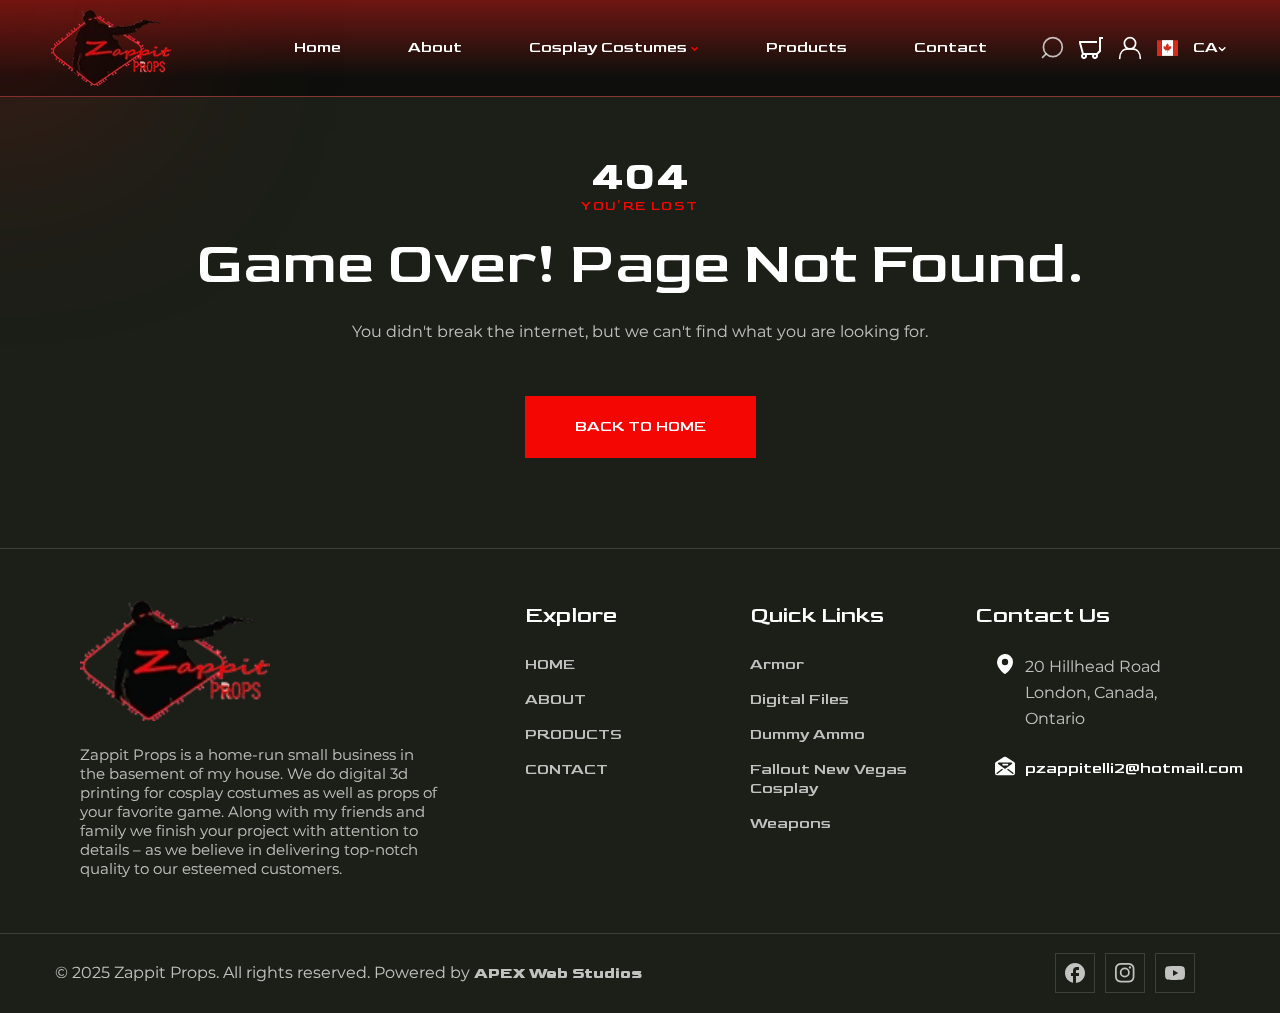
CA (1205, 47)
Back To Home (640, 426)
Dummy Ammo (807, 734)
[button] (1091, 48)
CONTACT (566, 769)
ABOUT (555, 699)
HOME (550, 664)
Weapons (790, 823)
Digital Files (799, 699)
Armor (777, 664)
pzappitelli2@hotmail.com (1134, 768)
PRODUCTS (573, 734)
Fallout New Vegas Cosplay (828, 779)
